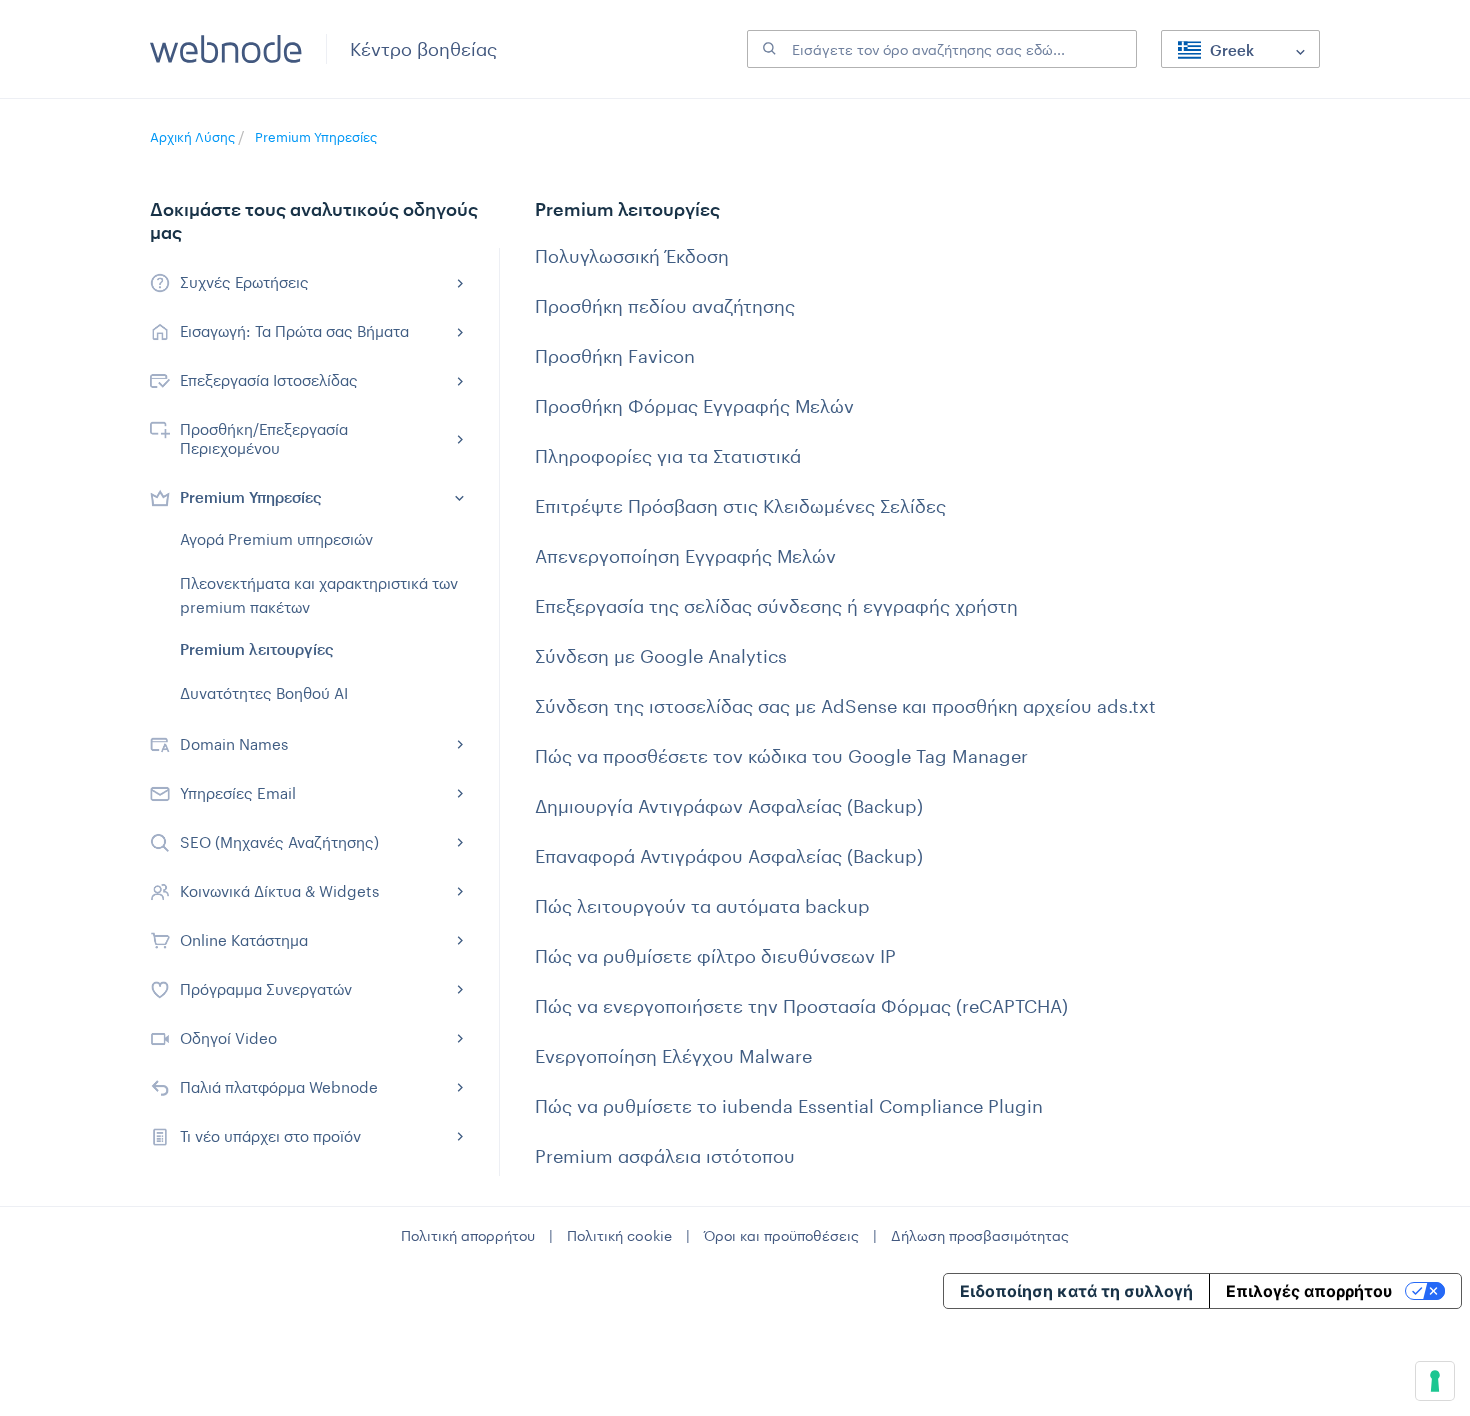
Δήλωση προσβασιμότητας (980, 1235)
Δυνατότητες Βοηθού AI (264, 693)
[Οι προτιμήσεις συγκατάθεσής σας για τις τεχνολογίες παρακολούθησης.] (1435, 1381)
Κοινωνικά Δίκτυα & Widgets (279, 891)
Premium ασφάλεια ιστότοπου (665, 1156)
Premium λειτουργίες (257, 649)
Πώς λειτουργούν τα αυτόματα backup (702, 906)
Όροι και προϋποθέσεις (781, 1235)
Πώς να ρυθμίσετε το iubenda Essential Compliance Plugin (789, 1106)
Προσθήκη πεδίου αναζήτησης (665, 306)
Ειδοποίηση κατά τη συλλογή (1076, 1291)
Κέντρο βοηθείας (423, 49)
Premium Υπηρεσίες (316, 137)
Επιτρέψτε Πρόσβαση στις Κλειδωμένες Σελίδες (740, 506)
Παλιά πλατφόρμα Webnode (279, 1087)
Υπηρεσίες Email (238, 793)
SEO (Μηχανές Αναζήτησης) (279, 842)
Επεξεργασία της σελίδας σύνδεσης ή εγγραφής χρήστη (776, 606)
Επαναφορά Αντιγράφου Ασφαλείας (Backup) (729, 856)
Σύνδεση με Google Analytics (661, 656)
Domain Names (234, 744)
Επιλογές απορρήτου (1309, 1291)
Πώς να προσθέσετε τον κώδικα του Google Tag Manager (781, 756)
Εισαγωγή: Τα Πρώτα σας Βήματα (294, 331)
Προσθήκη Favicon (615, 356)
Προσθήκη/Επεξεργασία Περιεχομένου (264, 438)
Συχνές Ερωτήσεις (244, 282)
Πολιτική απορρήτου (468, 1235)
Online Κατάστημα (244, 940)
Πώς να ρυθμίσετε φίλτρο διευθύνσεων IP (715, 956)
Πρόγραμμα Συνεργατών (266, 989)
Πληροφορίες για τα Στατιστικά (668, 456)
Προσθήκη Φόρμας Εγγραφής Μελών (694, 406)
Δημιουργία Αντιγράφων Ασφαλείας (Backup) (729, 806)
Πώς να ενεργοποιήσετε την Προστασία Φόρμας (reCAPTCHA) (801, 1006)
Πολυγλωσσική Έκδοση (632, 256)
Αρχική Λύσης (194, 137)
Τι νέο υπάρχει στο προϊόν (270, 1136)
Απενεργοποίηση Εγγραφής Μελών (685, 556)
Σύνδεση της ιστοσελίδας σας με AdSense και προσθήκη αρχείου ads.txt (845, 706)
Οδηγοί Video (228, 1038)
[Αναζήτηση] (767, 49)
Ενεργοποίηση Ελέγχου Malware (673, 1056)
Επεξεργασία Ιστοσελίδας (269, 380)
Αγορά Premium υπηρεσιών (276, 539)
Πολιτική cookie (619, 1235)
